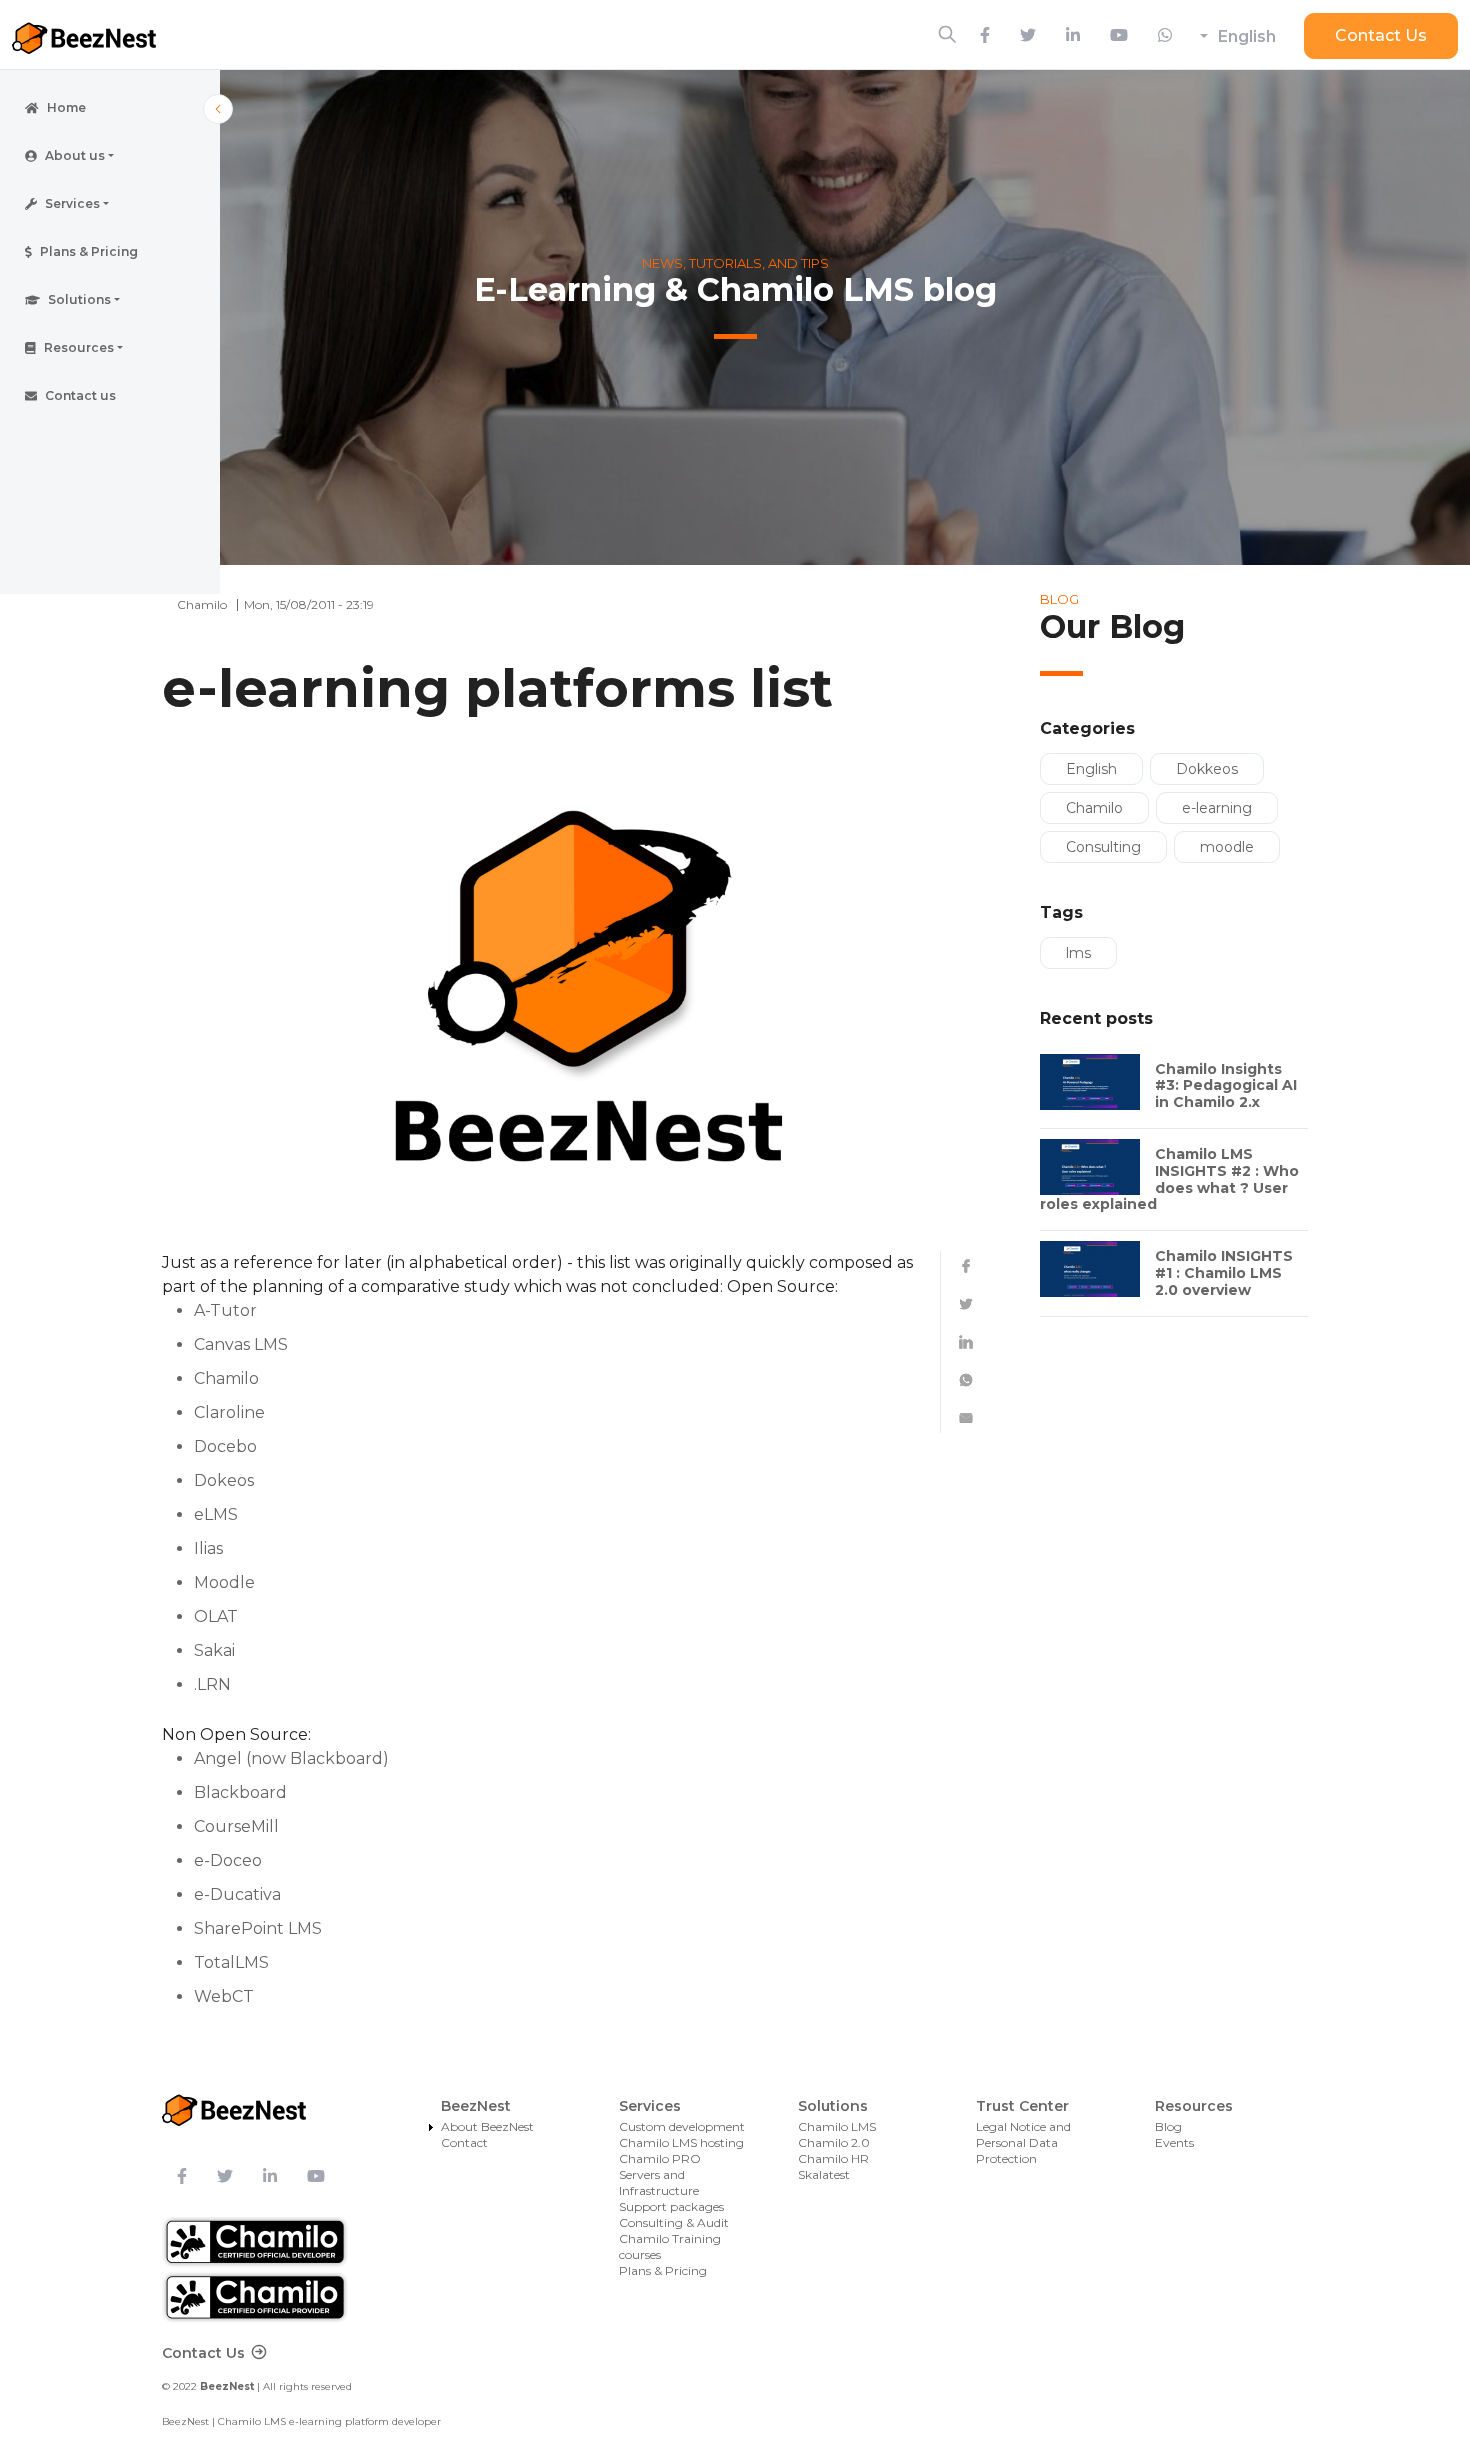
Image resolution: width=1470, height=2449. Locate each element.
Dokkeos (1207, 769)
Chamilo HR (833, 2158)
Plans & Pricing (663, 2270)
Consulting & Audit (674, 2222)
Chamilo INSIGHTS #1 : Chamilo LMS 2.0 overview (1224, 1273)
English (1247, 36)
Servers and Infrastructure (659, 2182)
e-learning (1217, 808)
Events (1174, 2142)
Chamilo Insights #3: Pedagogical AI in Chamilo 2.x (1226, 1086)
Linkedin (966, 1342)
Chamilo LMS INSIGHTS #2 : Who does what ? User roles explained (1169, 1179)
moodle (1227, 847)
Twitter (966, 1304)
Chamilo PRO (660, 2158)
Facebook (966, 1266)
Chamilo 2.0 (834, 2142)
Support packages (671, 2206)
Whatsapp (966, 1380)
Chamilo (1094, 808)
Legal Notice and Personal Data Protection (1023, 2142)
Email (966, 1418)
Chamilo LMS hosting (681, 2142)
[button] (110, 156)
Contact (464, 2142)
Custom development (682, 2126)
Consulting (1103, 847)
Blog (1168, 2126)
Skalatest (824, 2174)
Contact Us (1381, 35)
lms (1078, 953)
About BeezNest (487, 2126)
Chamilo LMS (837, 2126)
